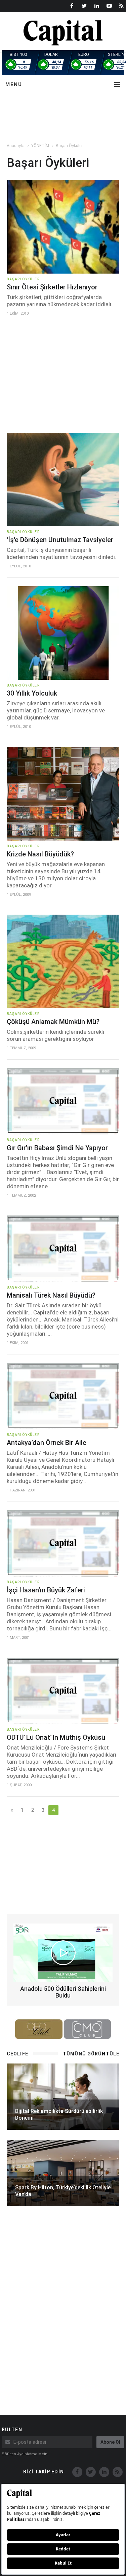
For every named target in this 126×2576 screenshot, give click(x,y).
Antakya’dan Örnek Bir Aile (47, 1443)
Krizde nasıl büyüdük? (40, 854)
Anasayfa (16, 146)
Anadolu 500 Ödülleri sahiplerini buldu (63, 1992)
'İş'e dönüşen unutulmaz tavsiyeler (60, 540)
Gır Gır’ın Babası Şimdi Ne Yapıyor (57, 1148)
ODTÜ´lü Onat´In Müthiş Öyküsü (56, 1737)
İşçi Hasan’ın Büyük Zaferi (46, 1590)
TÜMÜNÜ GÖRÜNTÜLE (91, 2054)
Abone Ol (110, 2442)
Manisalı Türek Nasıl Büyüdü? (51, 1295)
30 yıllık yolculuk (32, 693)
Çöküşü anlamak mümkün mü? (53, 1022)
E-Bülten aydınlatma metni (25, 2454)
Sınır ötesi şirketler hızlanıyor (52, 287)
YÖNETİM (40, 146)
